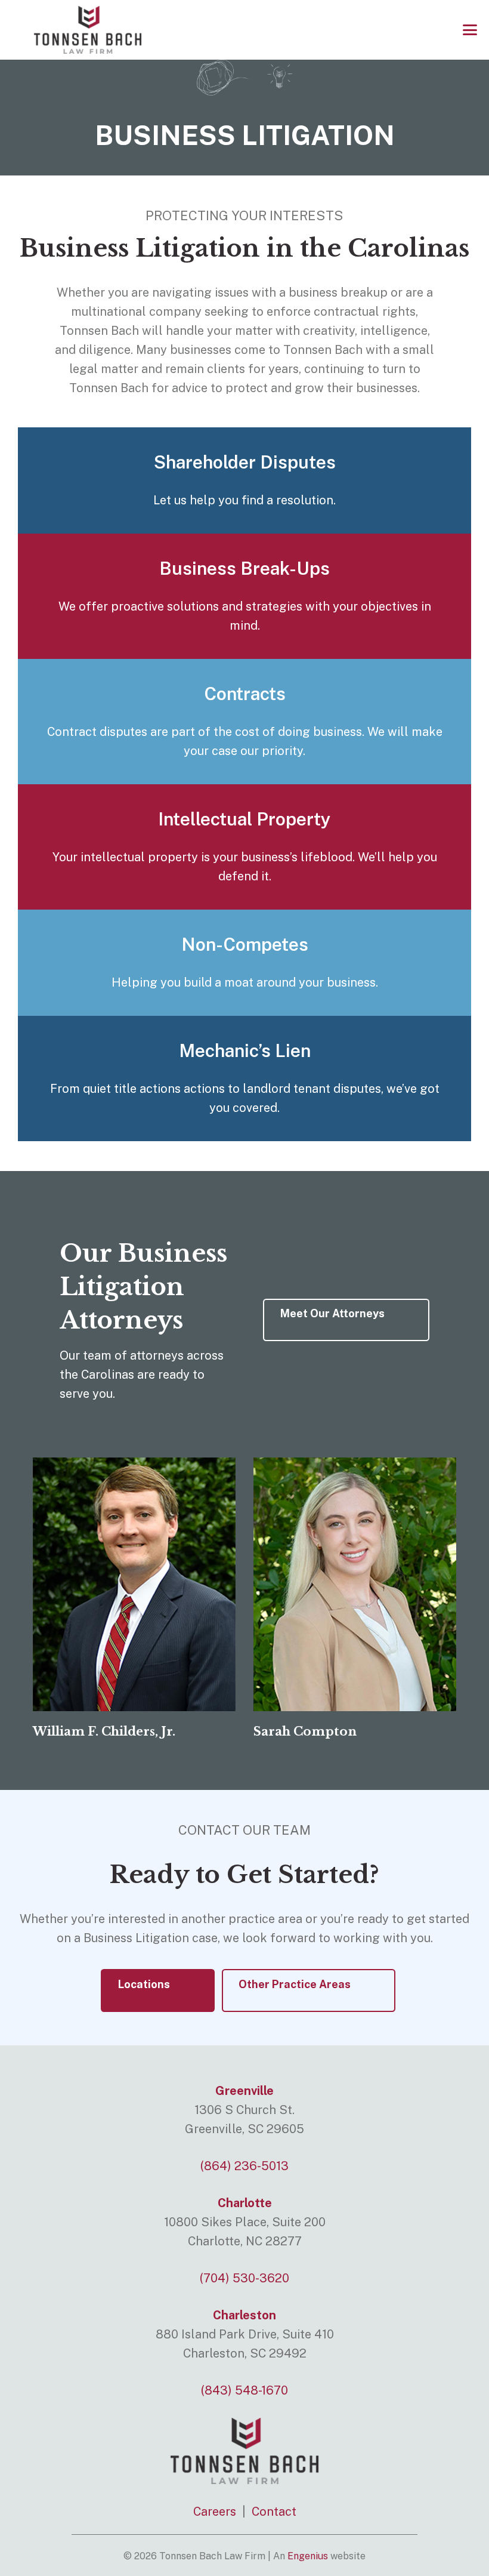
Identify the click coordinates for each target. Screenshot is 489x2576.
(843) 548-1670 (244, 2390)
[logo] (88, 30)
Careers (215, 2512)
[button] (470, 30)
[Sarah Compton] (134, 1584)
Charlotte (245, 2203)
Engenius (308, 2556)
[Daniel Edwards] (355, 1584)
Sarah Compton (84, 1731)
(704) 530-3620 (244, 2278)
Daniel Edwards (304, 1731)
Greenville (244, 2091)
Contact (274, 2512)
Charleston (244, 2315)
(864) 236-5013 (244, 2166)
